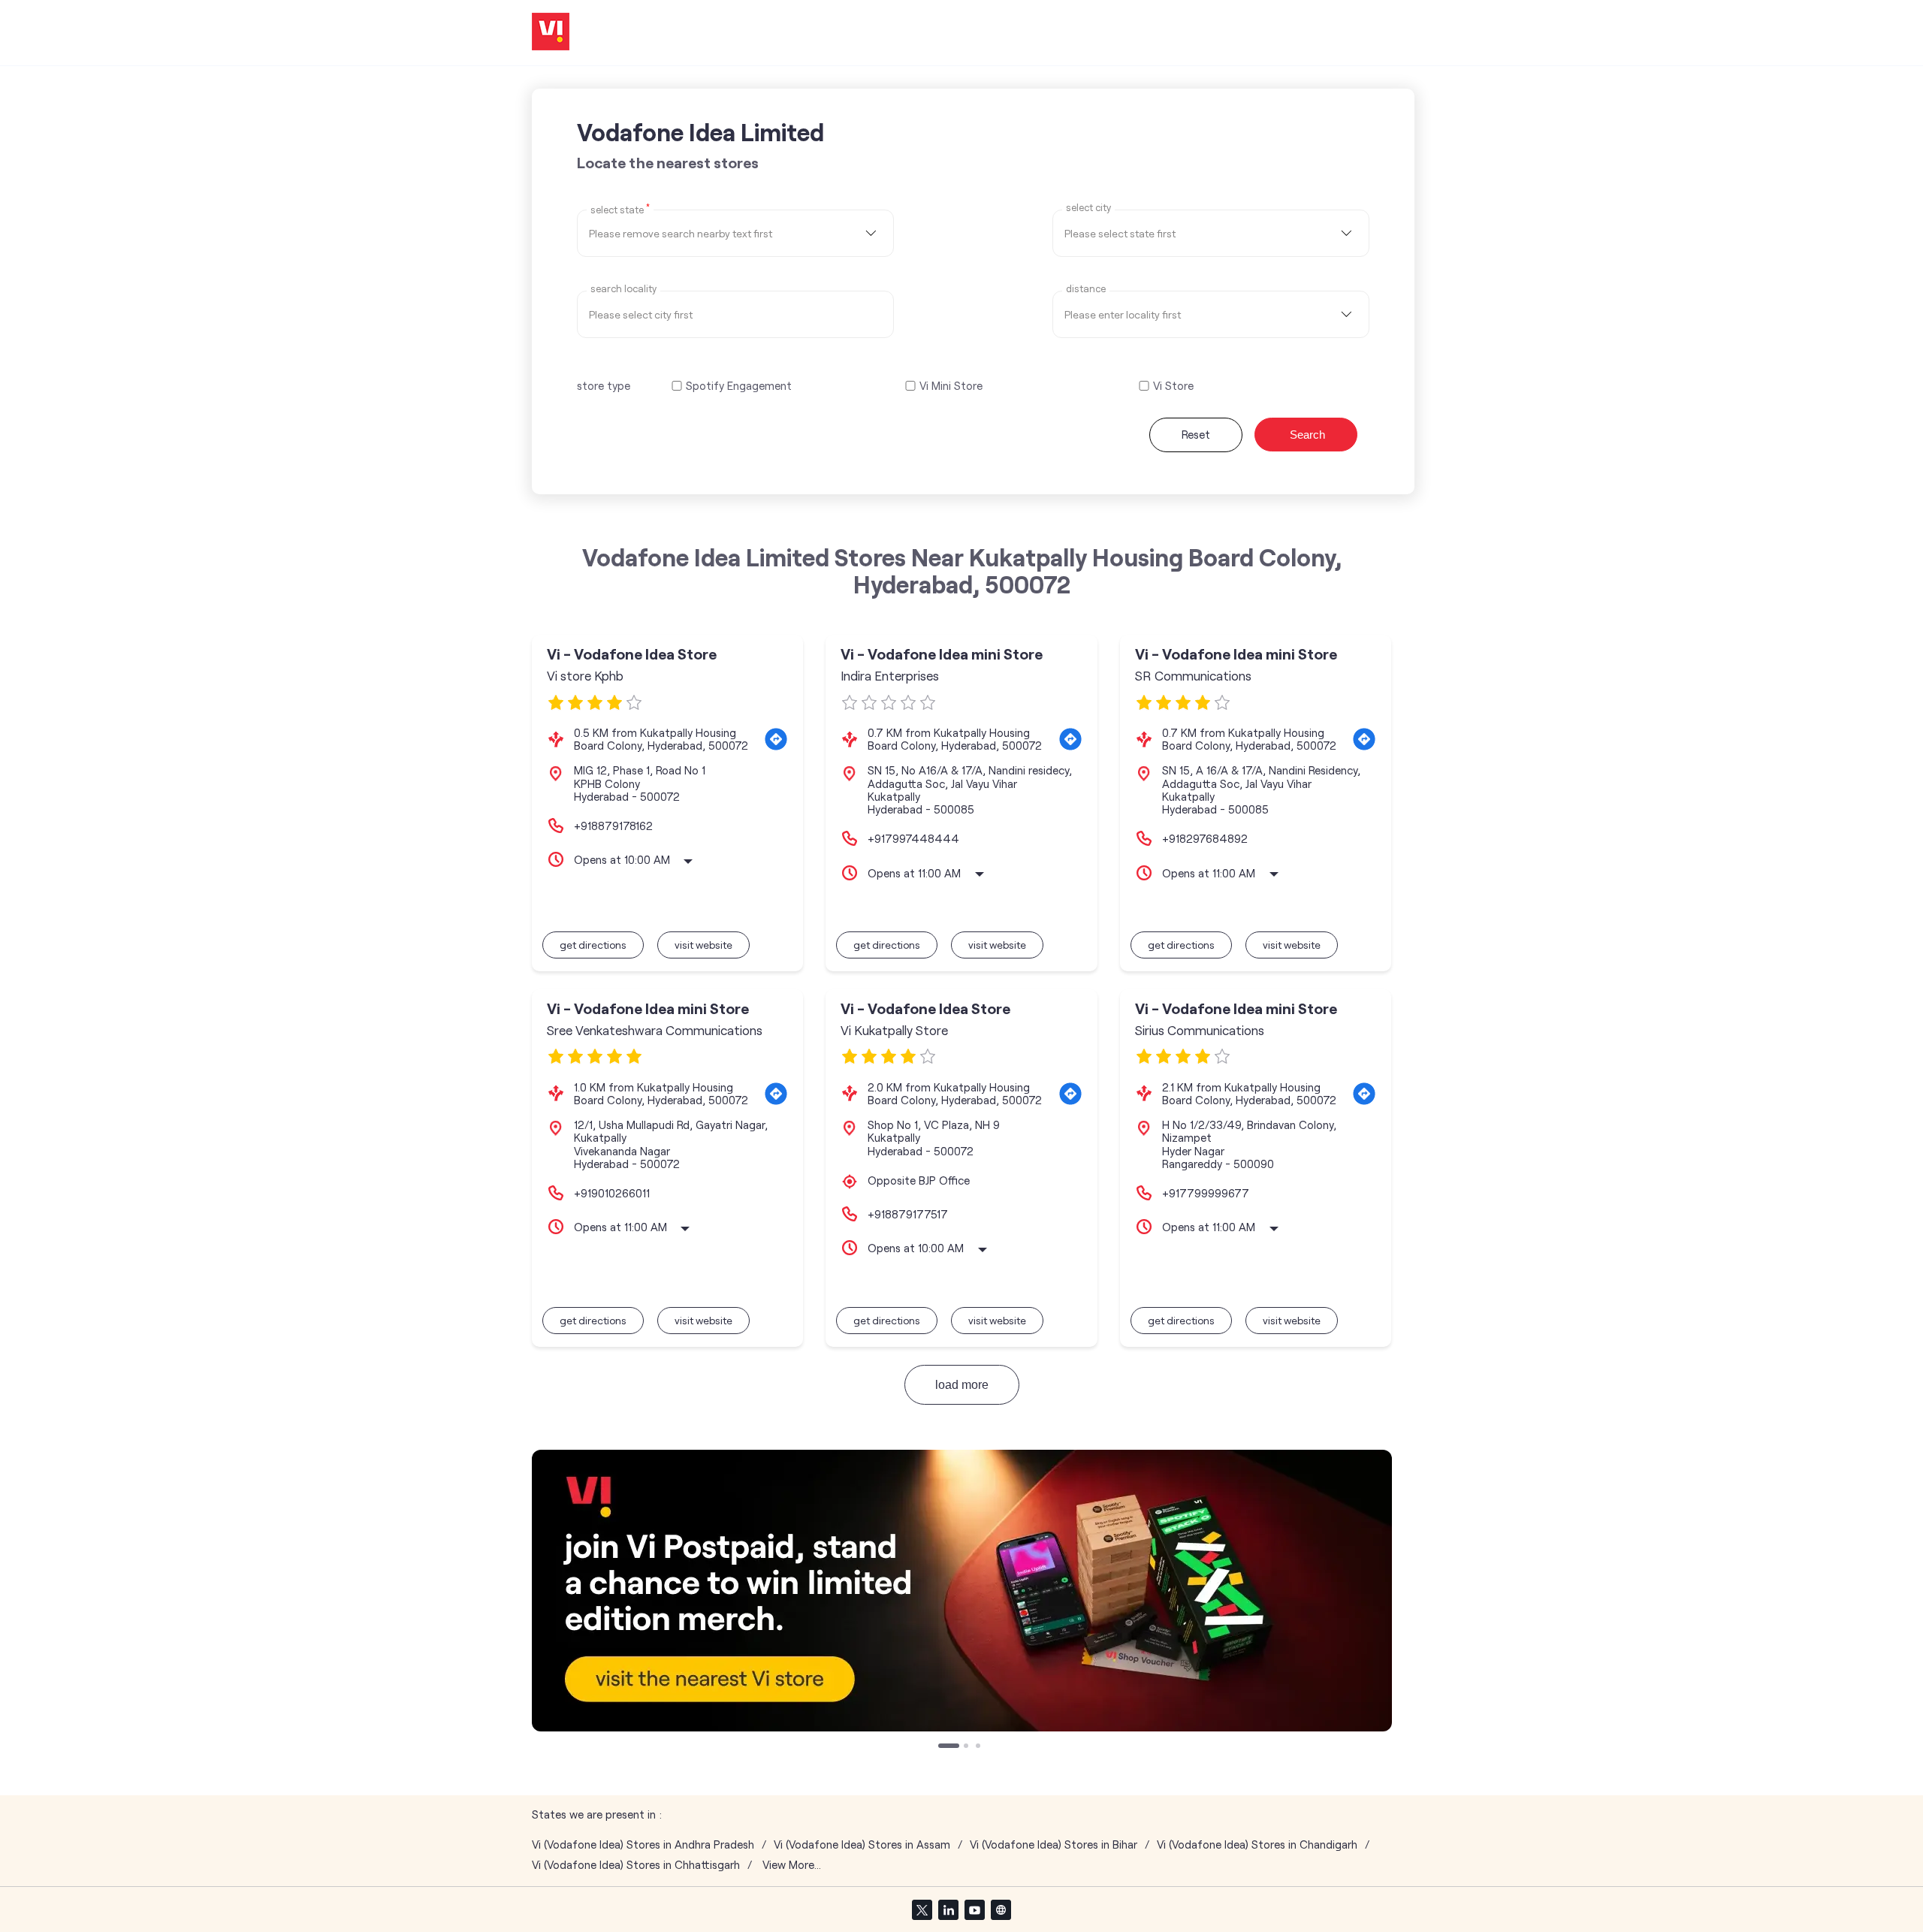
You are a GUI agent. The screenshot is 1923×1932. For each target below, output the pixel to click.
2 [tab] (968, 1747)
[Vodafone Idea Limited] (551, 33)
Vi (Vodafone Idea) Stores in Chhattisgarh (636, 1865)
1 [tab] (942, 1747)
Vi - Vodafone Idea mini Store (942, 654)
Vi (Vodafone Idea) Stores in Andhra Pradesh (643, 1844)
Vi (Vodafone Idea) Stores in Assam (862, 1844)
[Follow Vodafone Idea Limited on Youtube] (974, 1909)
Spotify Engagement (739, 386)
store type (604, 385)
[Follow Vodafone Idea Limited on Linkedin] (948, 1909)
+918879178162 (613, 826)
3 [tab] (980, 1747)
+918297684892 (1205, 838)
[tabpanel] (962, 1591)
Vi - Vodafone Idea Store (632, 654)
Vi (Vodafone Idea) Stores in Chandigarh (1257, 1844)
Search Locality (623, 289)
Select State (620, 209)
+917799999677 (1206, 1193)
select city (1088, 208)
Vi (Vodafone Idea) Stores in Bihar (1054, 1844)
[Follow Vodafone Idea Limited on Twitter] (922, 1909)
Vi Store (1173, 386)
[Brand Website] (1001, 1909)
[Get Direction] (776, 739)
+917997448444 (913, 838)
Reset (1196, 434)
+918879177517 (908, 1214)
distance (1086, 289)
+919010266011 (612, 1193)
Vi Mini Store (951, 386)
